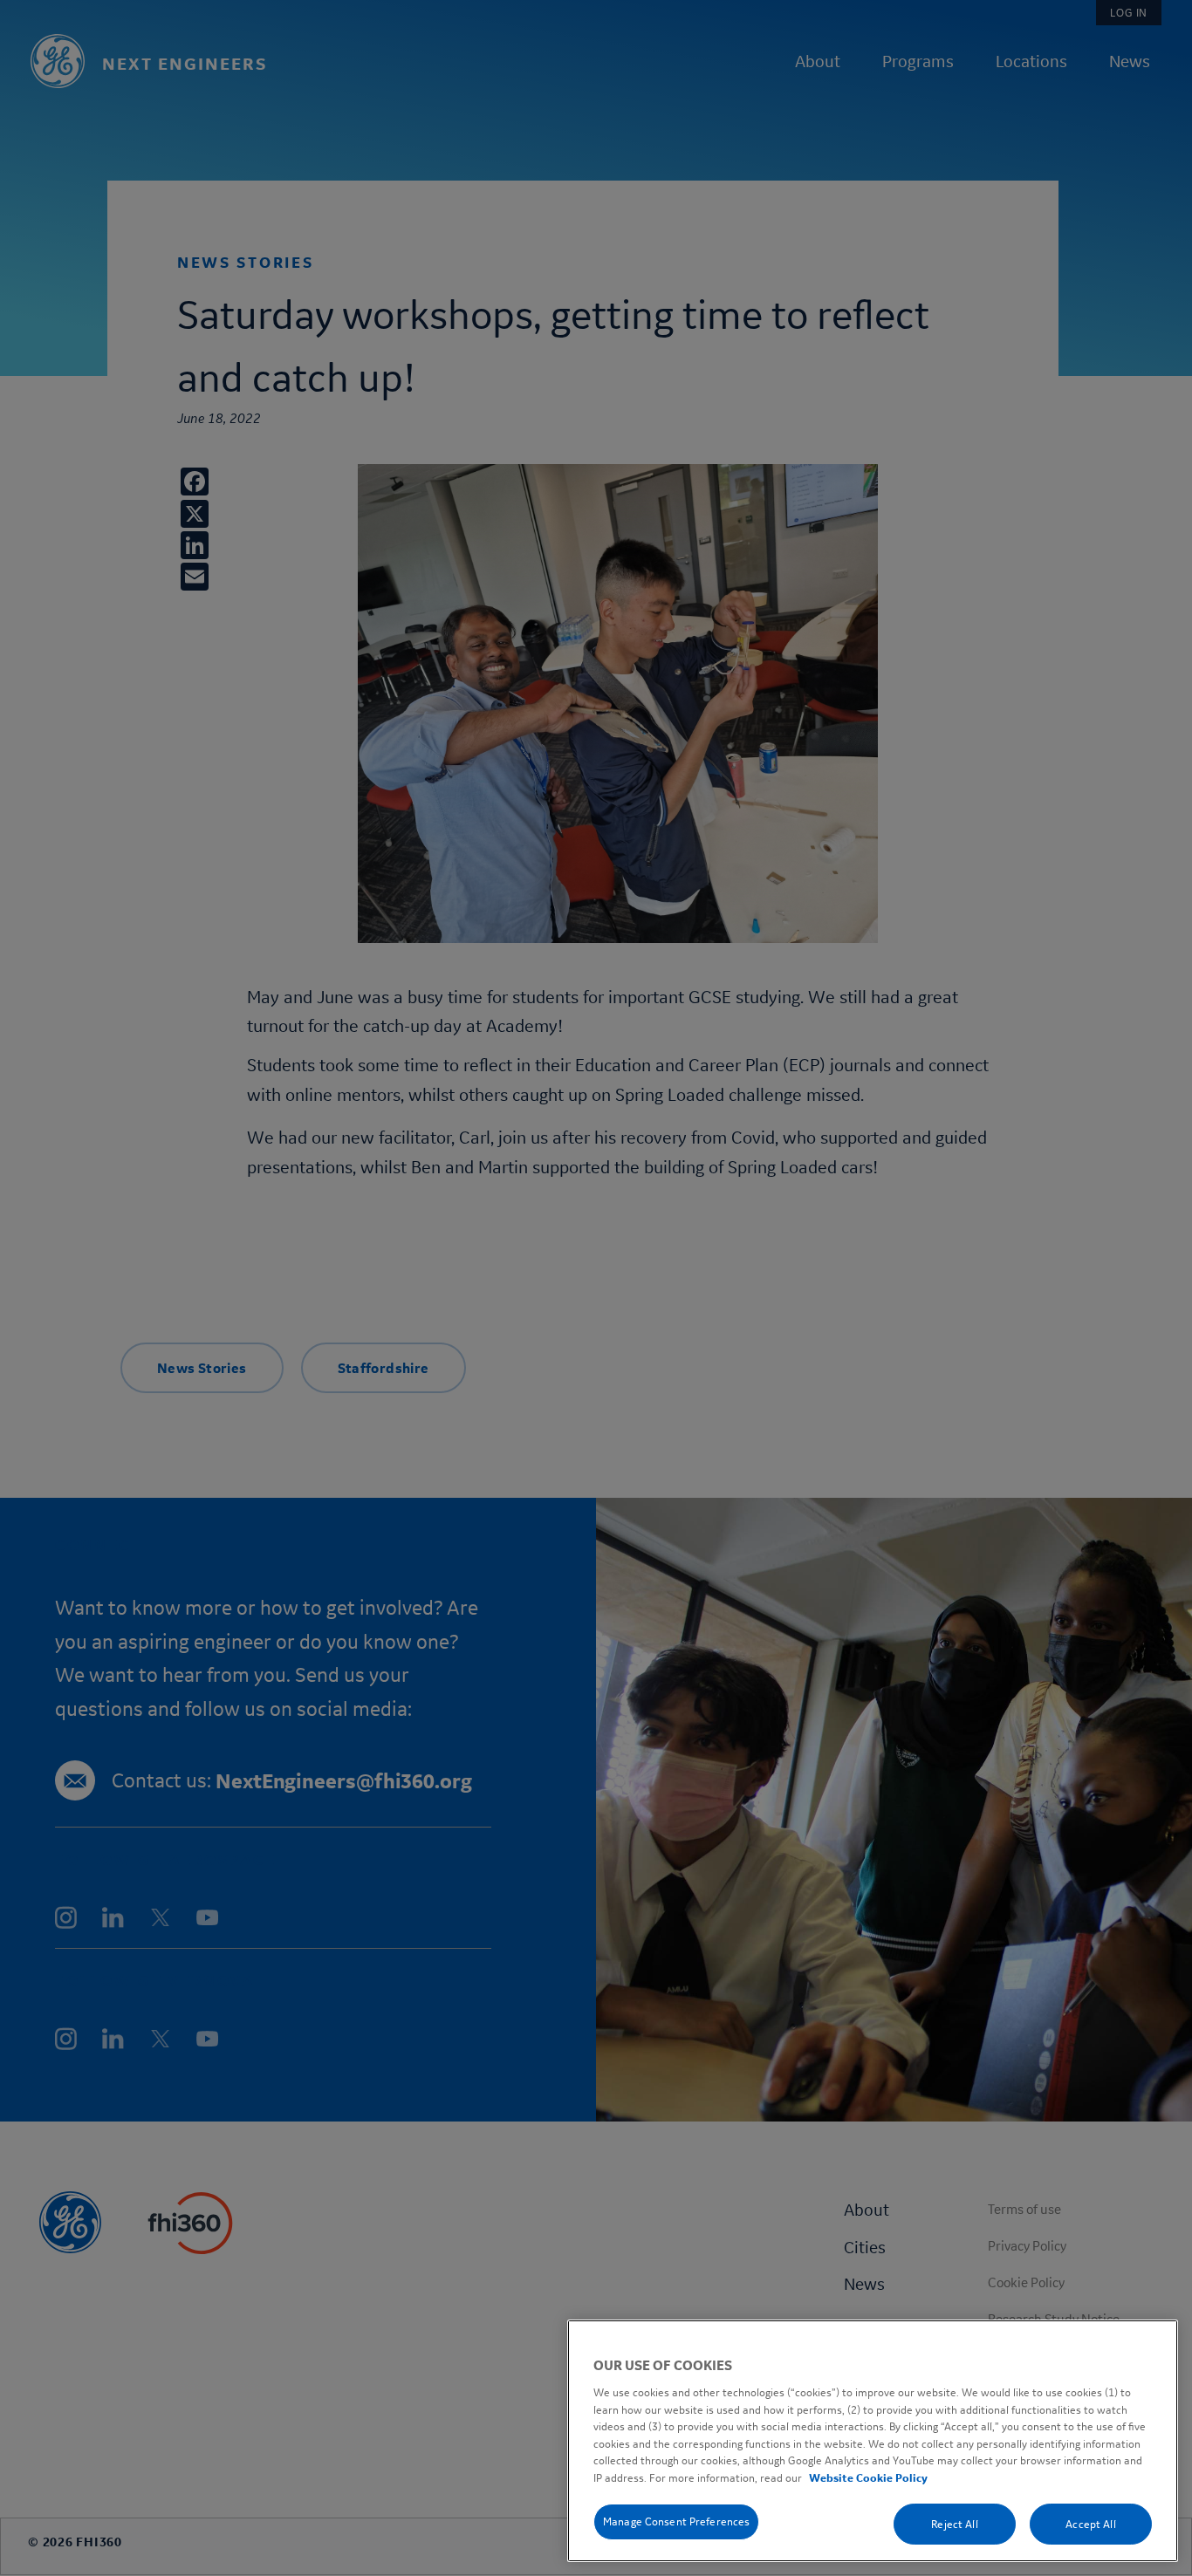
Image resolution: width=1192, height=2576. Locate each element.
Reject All (954, 2524)
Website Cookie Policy (868, 2478)
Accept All (1090, 2524)
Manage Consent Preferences (676, 2521)
